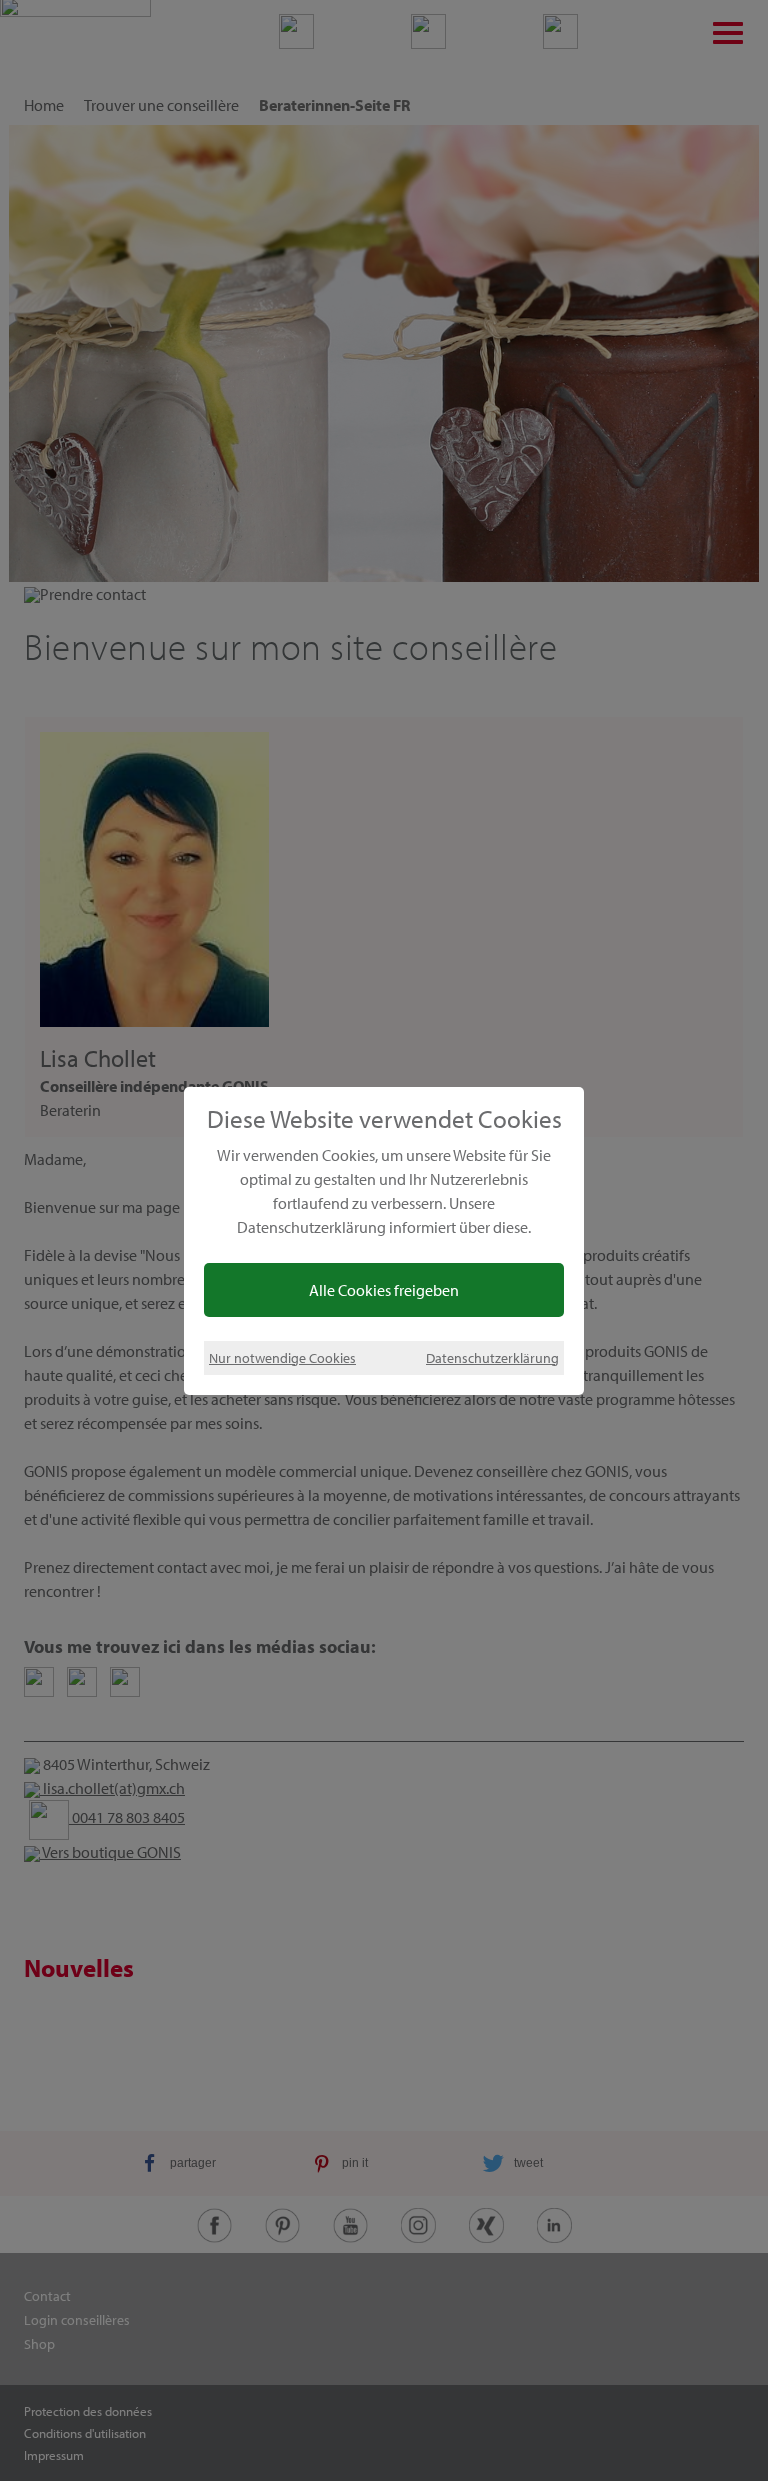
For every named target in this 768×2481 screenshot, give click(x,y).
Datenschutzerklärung (492, 1357)
